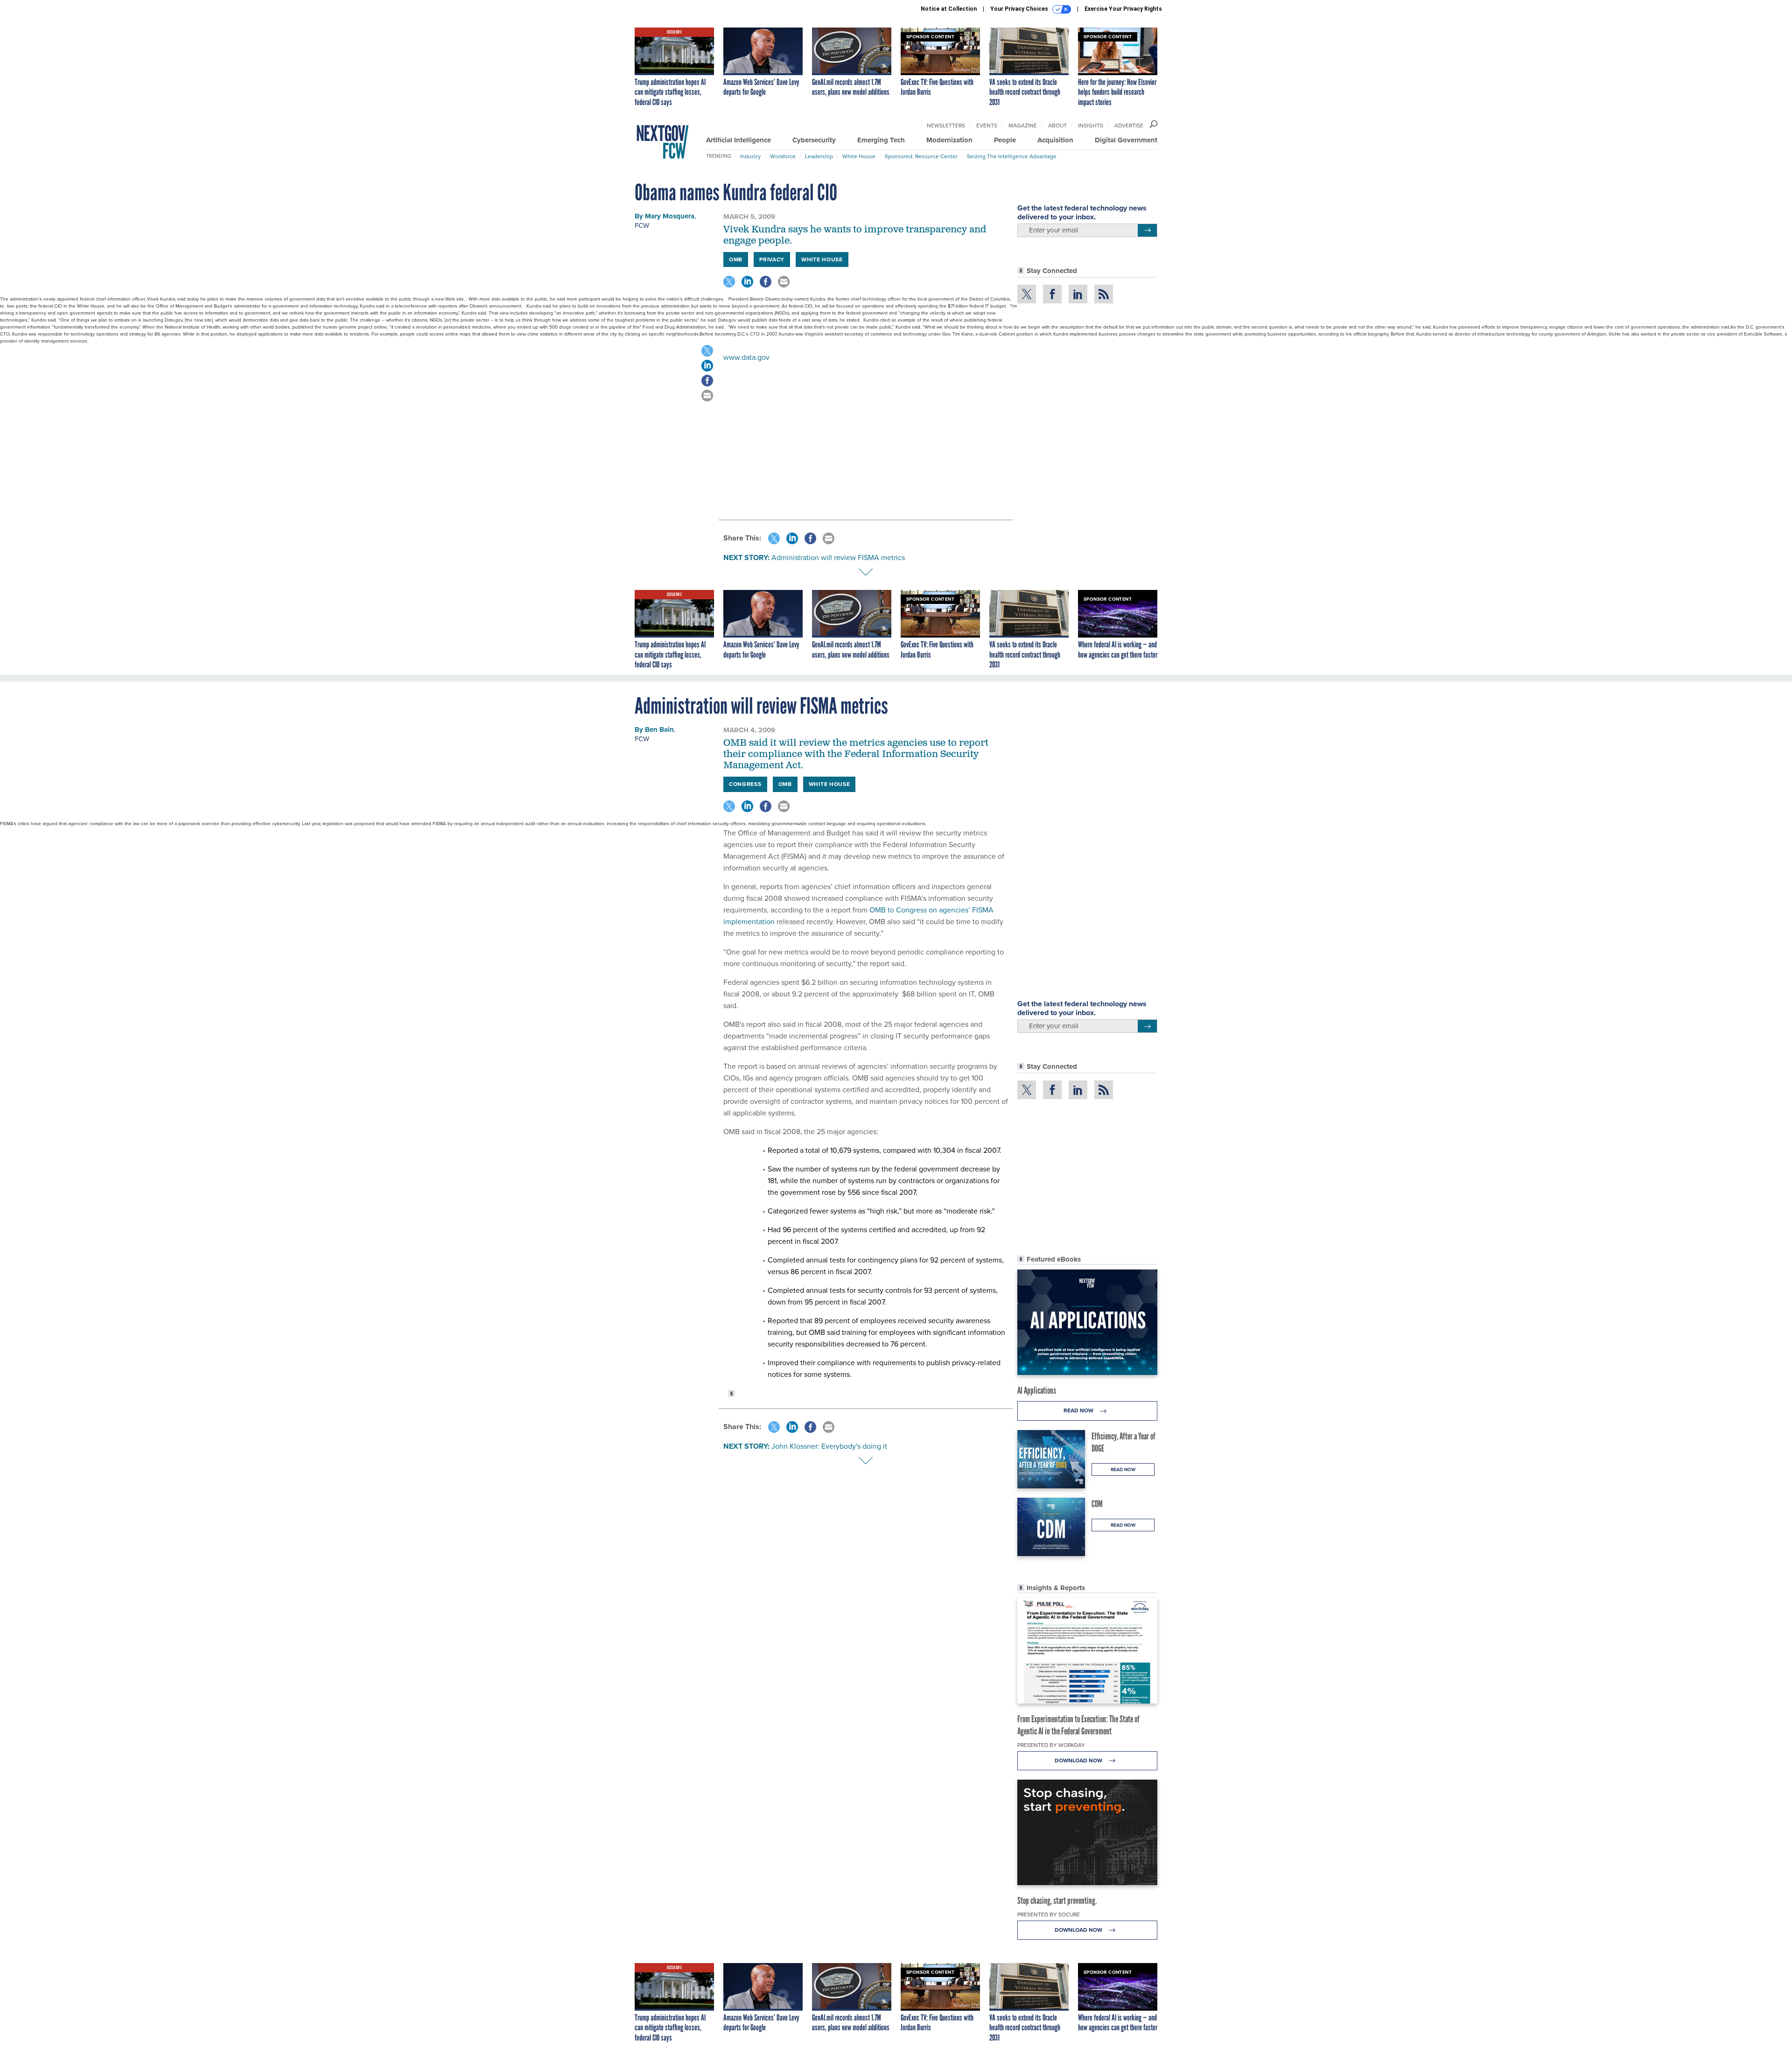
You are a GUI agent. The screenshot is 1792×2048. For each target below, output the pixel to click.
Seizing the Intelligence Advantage (1012, 156)
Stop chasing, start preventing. (1057, 1901)
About (1057, 126)
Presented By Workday (1051, 1745)
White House (859, 156)
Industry (750, 156)
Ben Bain (659, 729)
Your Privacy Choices (1020, 9)
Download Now (1079, 1760)
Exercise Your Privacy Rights (1123, 9)
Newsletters (946, 126)
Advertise (1129, 126)
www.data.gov (746, 357)
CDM (1097, 1504)
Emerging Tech (881, 140)
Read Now (1079, 1410)
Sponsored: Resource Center (921, 156)
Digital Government (1126, 140)
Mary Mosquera (670, 216)
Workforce (783, 156)
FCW (642, 225)
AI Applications (1037, 1390)
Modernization (949, 140)
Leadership (819, 156)
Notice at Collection (949, 9)
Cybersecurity (814, 140)
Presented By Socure (1049, 1915)
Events (987, 126)
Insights (1091, 126)
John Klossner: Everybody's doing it (829, 1446)
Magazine (1023, 126)
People (1005, 140)
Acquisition (1055, 140)
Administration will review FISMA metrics (838, 558)
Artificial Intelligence (738, 140)
